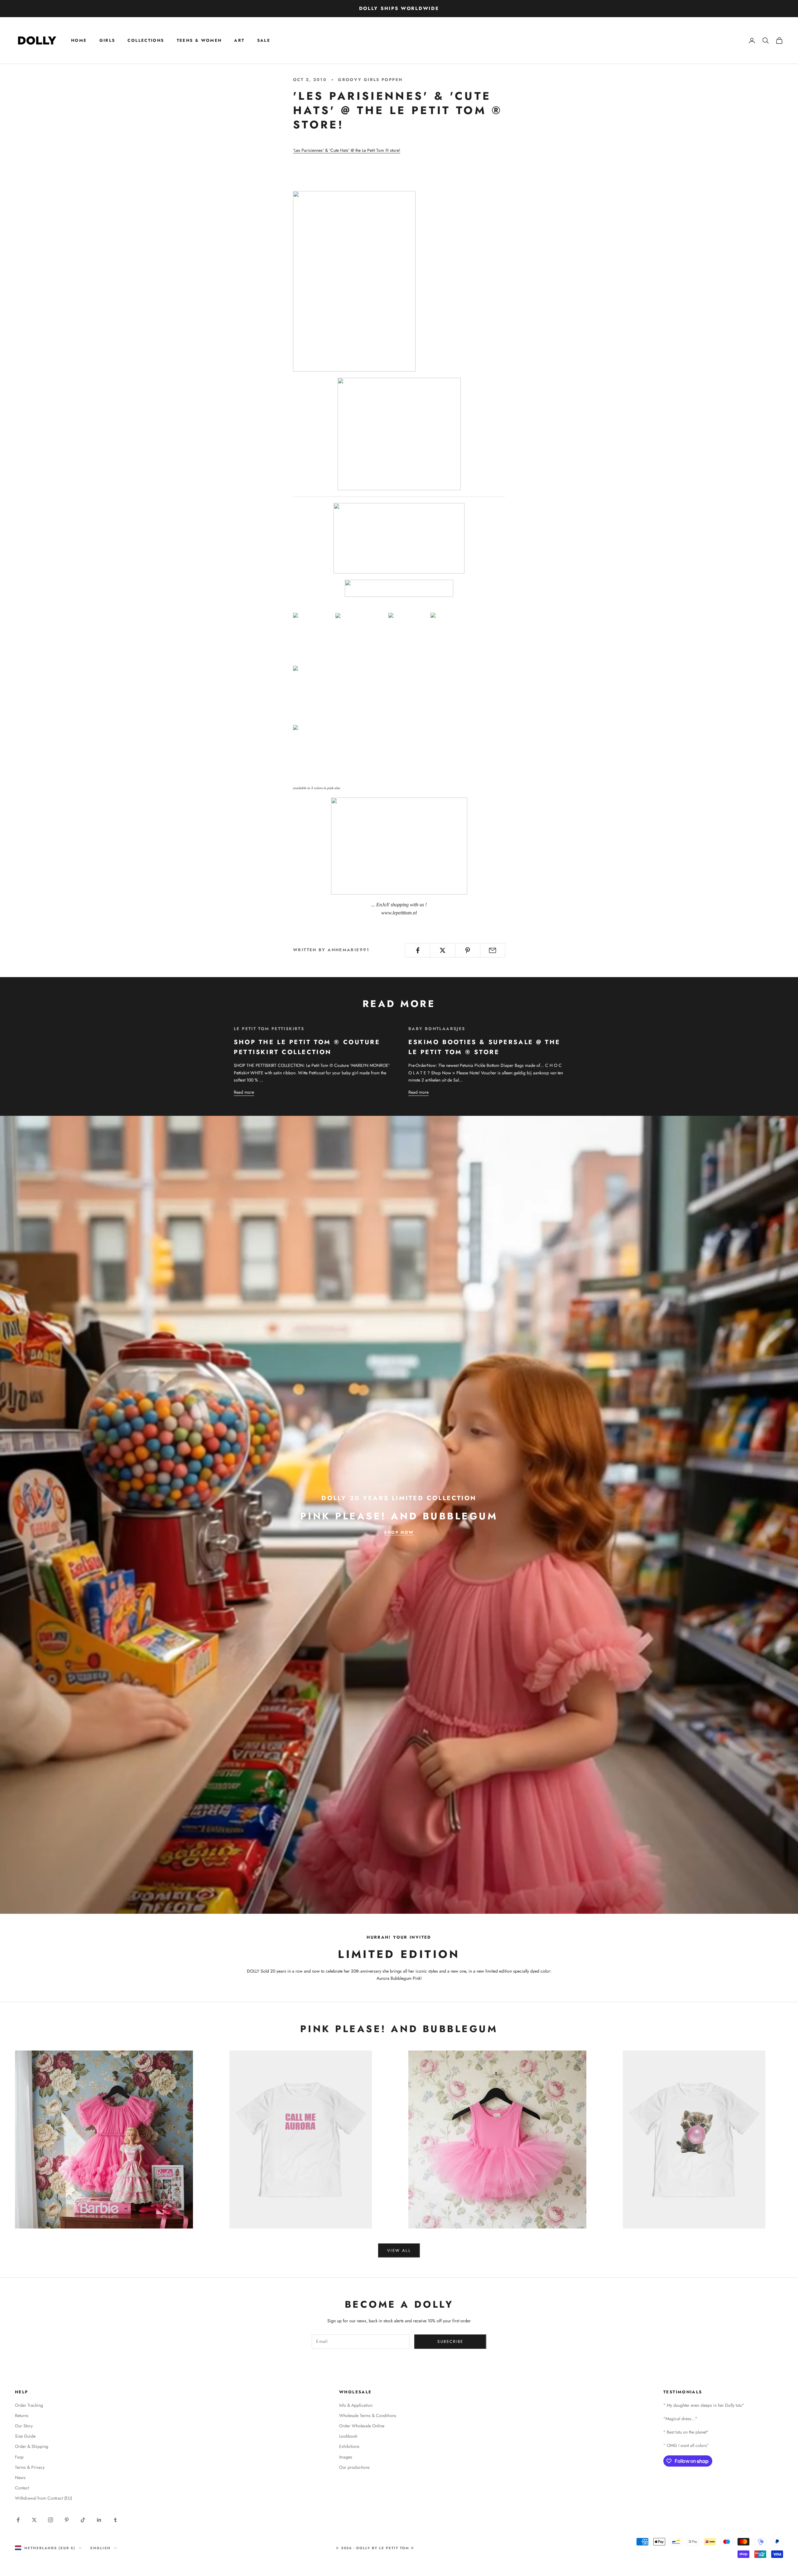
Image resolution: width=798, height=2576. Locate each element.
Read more (244, 1092)
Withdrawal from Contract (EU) (43, 2498)
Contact (22, 2488)
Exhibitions (349, 2446)
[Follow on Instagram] (50, 2520)
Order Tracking (29, 2405)
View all (399, 2250)
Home (79, 40)
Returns (22, 2415)
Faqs (19, 2457)
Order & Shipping (32, 2446)
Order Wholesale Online (362, 2426)
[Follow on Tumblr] (115, 2520)
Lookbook (348, 2436)
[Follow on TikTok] (83, 2520)
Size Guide (25, 2436)
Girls (107, 40)
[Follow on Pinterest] (67, 2520)
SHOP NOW (399, 1532)
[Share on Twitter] (442, 950)
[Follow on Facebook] (18, 2520)
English (101, 2548)
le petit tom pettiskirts (269, 1029)
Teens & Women (199, 40)
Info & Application (356, 2405)
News (20, 2478)
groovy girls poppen (370, 80)
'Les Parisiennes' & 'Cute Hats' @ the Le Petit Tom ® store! (347, 150)
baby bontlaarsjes (437, 1029)
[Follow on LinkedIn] (99, 2520)
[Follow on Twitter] (34, 2520)
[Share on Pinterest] (468, 950)
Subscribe (450, 2341)
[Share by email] (493, 950)
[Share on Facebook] (418, 950)
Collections (146, 40)
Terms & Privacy (30, 2467)
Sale (264, 40)
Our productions (354, 2467)
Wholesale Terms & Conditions (368, 2415)
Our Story (24, 2426)
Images (346, 2457)
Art (239, 40)
